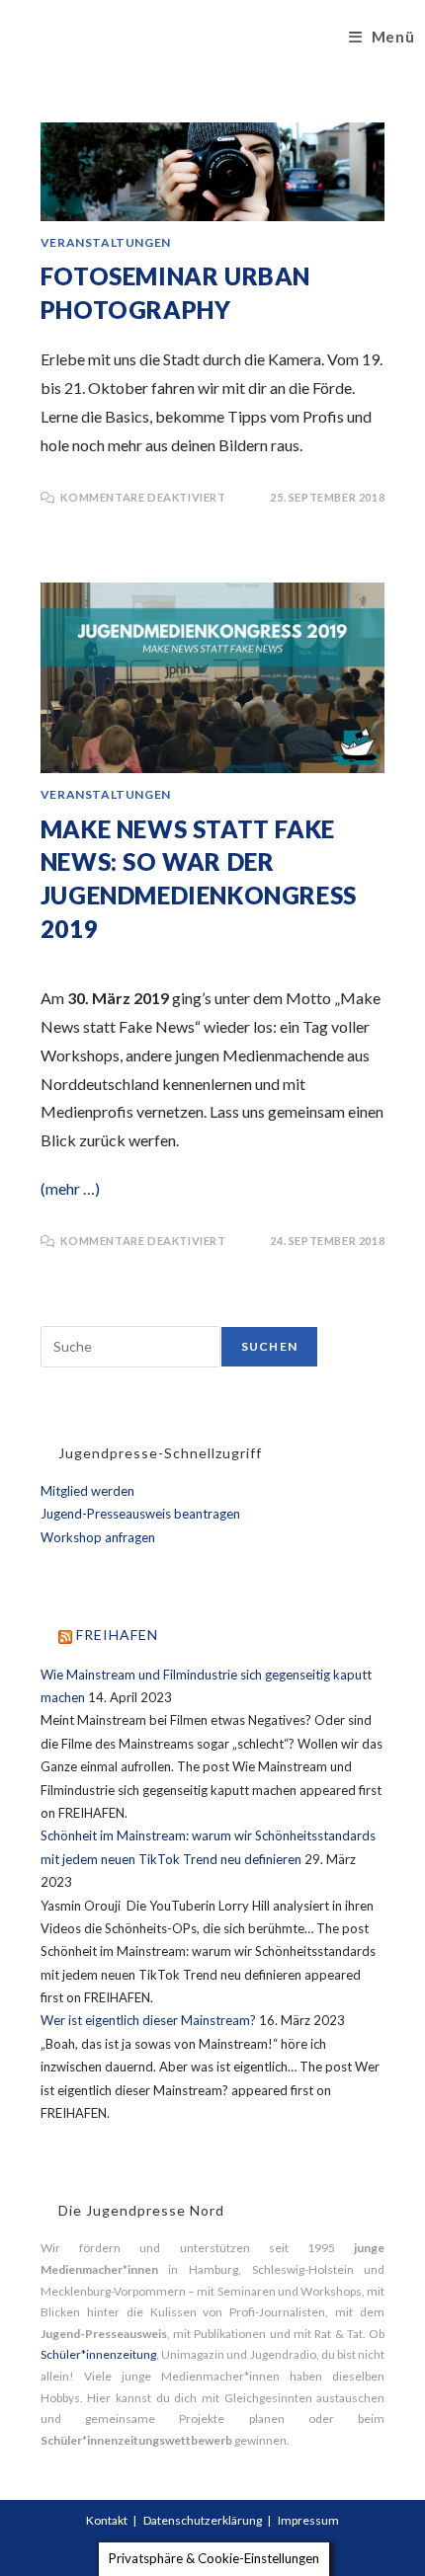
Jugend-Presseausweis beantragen (140, 1514)
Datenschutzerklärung (203, 2520)
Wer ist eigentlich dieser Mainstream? (148, 2020)
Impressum (308, 2520)
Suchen (269, 1346)
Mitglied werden (87, 1491)
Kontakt (107, 2520)
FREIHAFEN (117, 1635)
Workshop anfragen (98, 1537)
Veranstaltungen (106, 242)
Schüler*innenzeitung (98, 2354)
